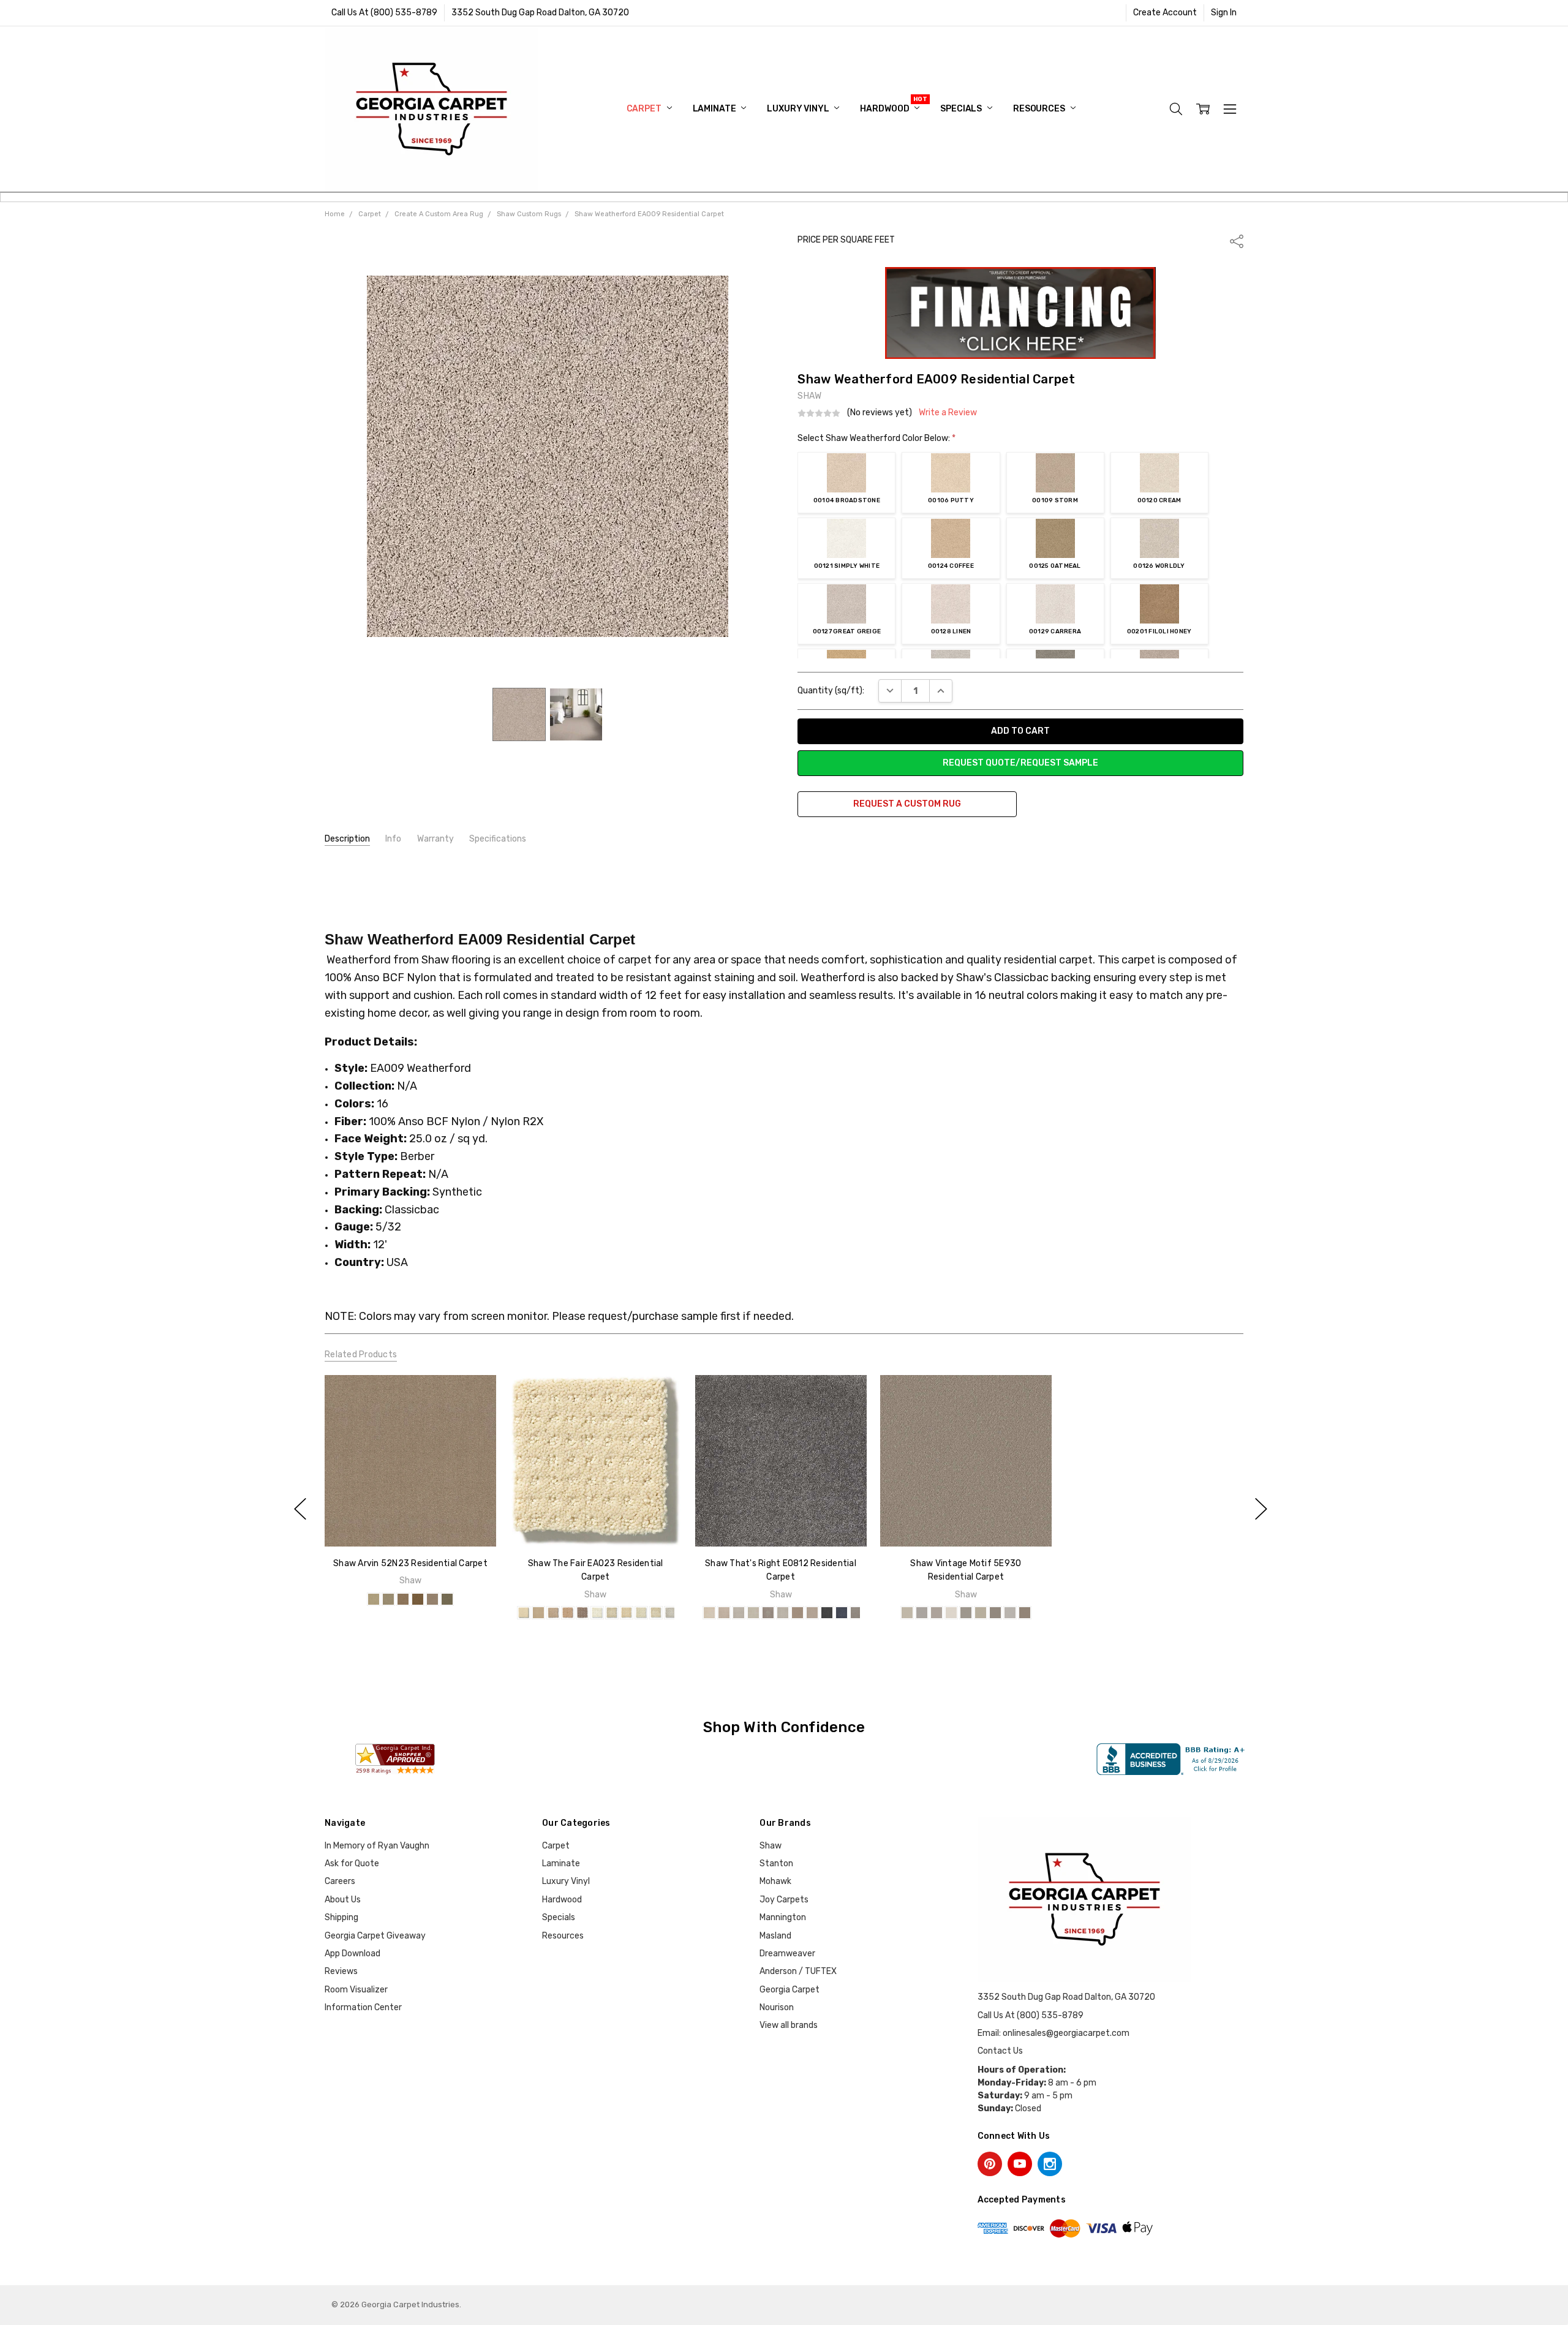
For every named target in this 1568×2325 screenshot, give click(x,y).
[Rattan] (966, 1613)
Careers (340, 1881)
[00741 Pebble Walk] (432, 1599)
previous (300, 1509)
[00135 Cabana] (627, 1613)
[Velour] (1010, 1613)
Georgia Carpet (790, 1990)
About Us (343, 1900)
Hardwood (885, 109)
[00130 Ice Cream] (597, 1613)
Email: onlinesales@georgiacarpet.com (1053, 2033)
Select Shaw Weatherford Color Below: (876, 438)
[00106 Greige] (782, 1613)
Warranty (435, 839)
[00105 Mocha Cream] (767, 1613)
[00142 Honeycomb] (656, 1613)
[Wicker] (1025, 1613)
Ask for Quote (352, 1863)
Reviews (341, 1971)
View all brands (789, 2025)
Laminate (715, 109)
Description (347, 839)
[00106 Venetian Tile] (374, 1599)
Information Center (363, 2007)
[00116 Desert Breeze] (388, 1599)
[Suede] (995, 1613)
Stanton (776, 1863)
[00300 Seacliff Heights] (826, 1613)
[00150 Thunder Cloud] (671, 1613)
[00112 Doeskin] (797, 1613)
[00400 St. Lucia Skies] (841, 1613)
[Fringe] (937, 1613)
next (1261, 1509)
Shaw (771, 1846)
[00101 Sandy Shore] (709, 1613)
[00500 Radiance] (856, 1613)
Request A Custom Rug (907, 804)
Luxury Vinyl (799, 109)
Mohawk (775, 1881)
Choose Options (410, 1520)
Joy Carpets (784, 1900)
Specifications (498, 839)
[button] (1021, 313)
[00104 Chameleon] (582, 1613)
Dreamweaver (787, 1954)
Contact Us (1000, 2051)
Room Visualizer (356, 1990)
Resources (1040, 109)
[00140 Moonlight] (641, 1613)
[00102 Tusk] (553, 1613)
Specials (962, 109)
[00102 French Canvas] (723, 1613)
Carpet (645, 109)
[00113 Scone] (812, 1613)
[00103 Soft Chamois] (738, 1613)
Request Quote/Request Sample (1020, 763)
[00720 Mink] (418, 1599)
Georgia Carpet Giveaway (375, 1936)
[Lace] (951, 1613)
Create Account (1165, 13)
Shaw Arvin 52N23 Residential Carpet (410, 1563)
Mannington (783, 1917)
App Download (352, 1954)
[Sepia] (981, 1613)
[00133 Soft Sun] (612, 1613)
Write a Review (948, 413)
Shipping (341, 1917)
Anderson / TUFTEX (798, 1971)
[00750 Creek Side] (447, 1599)
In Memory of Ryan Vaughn (377, 1846)
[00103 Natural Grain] (568, 1613)
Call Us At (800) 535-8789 (384, 13)
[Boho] (907, 1613)
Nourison (777, 2007)
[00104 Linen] (753, 1613)
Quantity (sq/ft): (831, 691)
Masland (775, 1936)
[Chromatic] (922, 1613)
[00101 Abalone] (538, 1613)
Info (393, 839)
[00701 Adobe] (403, 1599)
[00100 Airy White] (524, 1613)
